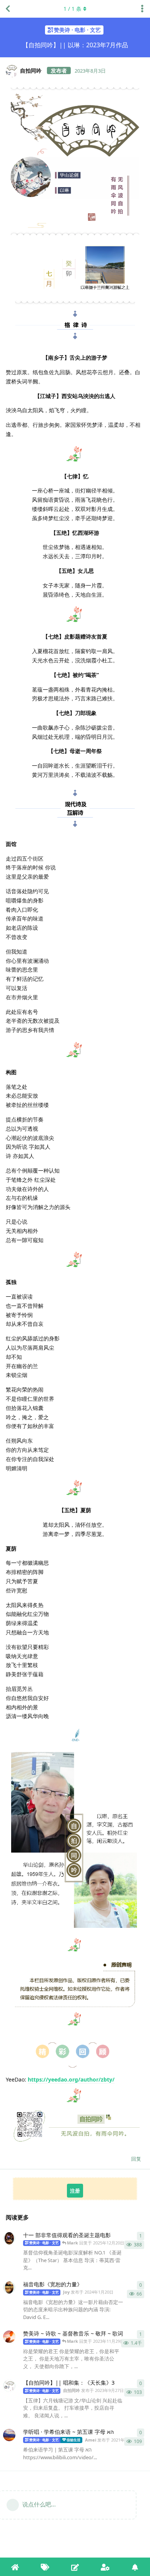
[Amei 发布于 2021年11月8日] (9, 2435)
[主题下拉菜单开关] (142, 9)
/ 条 (72, 9)
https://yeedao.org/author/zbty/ (71, 2079)
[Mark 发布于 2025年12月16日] (9, 2238)
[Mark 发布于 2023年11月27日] (9, 2337)
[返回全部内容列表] (8, 9)
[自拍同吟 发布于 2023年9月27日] (9, 2386)
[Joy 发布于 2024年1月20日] (9, 2287)
